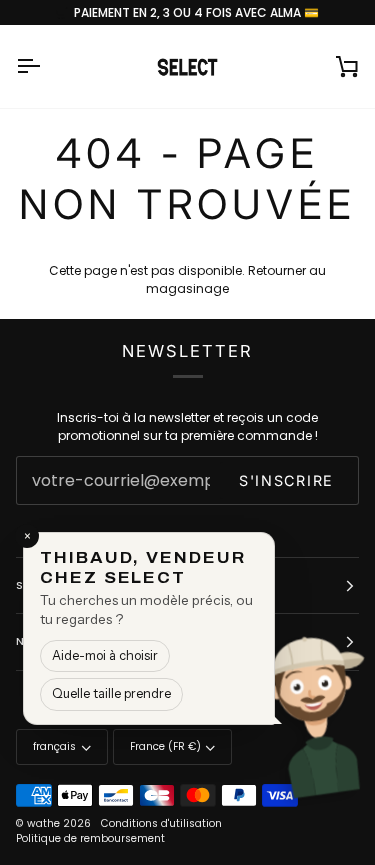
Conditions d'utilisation (161, 823)
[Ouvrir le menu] (46, 66)
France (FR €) (165, 746)
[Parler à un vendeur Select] (331, 715)
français (54, 746)
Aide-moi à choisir (105, 655)
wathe (43, 823)
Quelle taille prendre (111, 693)
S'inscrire (286, 480)
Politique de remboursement (90, 838)
